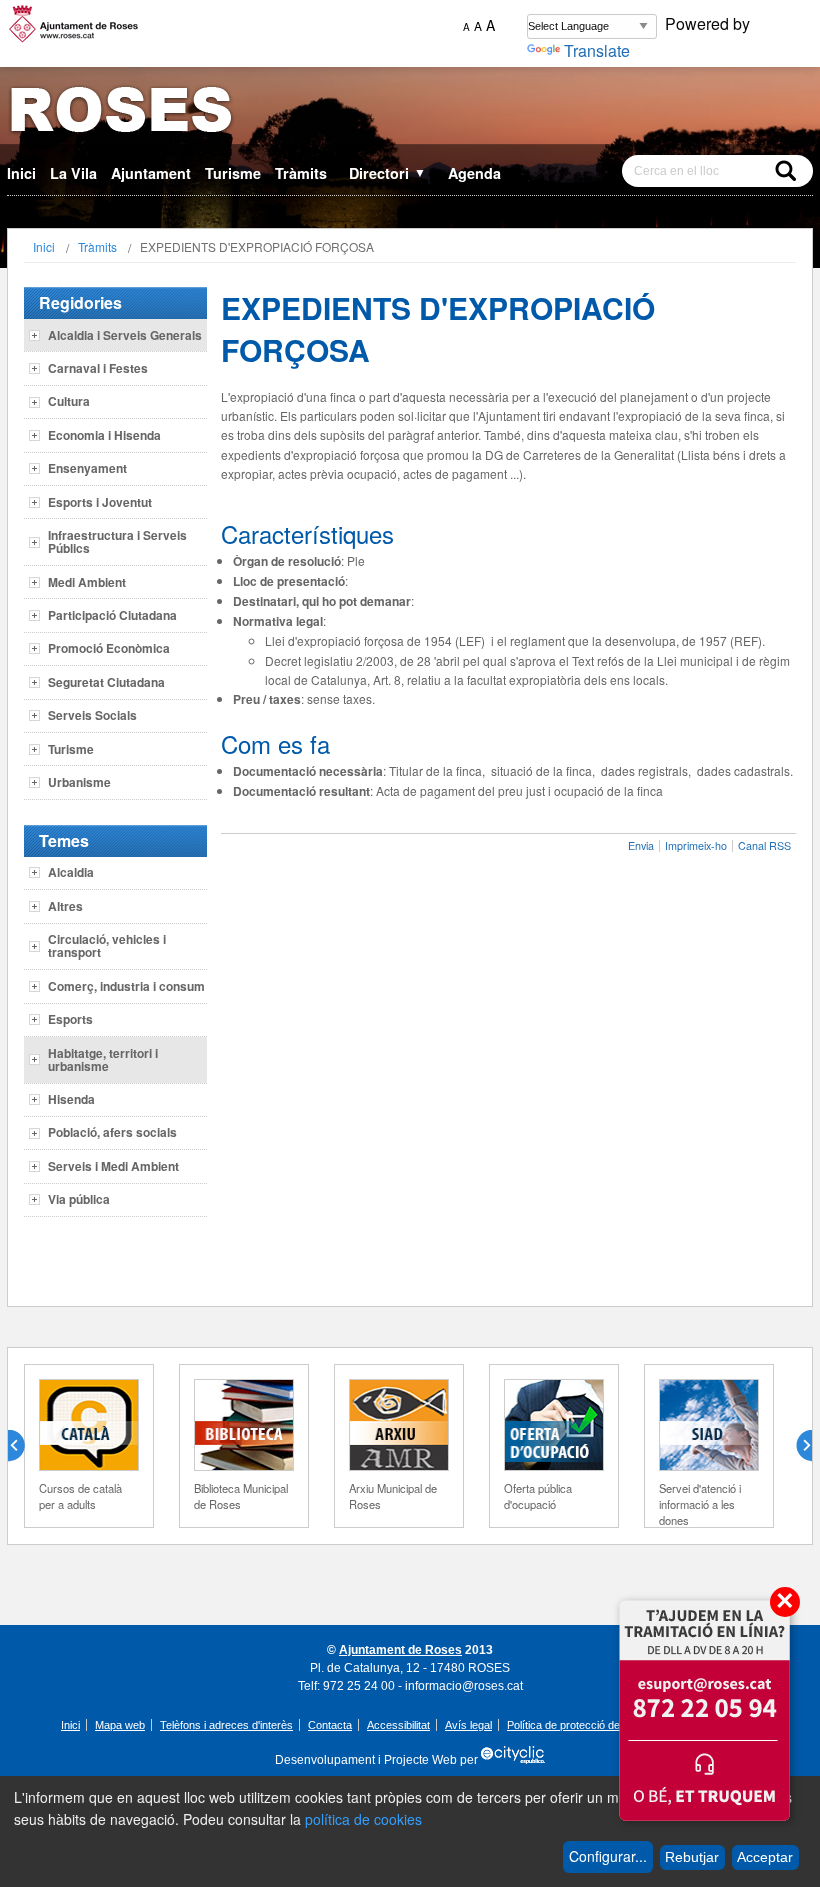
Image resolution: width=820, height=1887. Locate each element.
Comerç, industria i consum (126, 986)
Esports (70, 1019)
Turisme (233, 173)
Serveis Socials (92, 715)
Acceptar (765, 1857)
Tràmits (301, 173)
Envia (641, 845)
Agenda (474, 173)
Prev (24, 1446)
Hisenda (71, 1099)
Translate (597, 50)
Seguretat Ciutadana (106, 682)
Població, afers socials (112, 1132)
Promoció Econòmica (109, 648)
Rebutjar (692, 1857)
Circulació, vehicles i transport (107, 945)
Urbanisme (79, 782)
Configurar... (608, 1856)
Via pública (79, 1199)
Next (796, 1446)
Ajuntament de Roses (400, 1650)
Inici (21, 173)
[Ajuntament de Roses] (410, 113)
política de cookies (363, 1819)
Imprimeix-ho (696, 845)
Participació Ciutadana (112, 615)
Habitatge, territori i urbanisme (103, 1059)
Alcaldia (71, 872)
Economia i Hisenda (104, 435)
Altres (65, 906)
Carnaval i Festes (98, 368)
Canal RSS (764, 845)
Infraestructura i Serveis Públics (117, 541)
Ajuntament (151, 173)
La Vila (73, 173)
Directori (387, 173)
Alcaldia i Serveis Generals (125, 335)
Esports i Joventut (100, 502)
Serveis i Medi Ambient (113, 1166)
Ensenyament (87, 468)
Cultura (69, 401)
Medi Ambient (87, 582)
